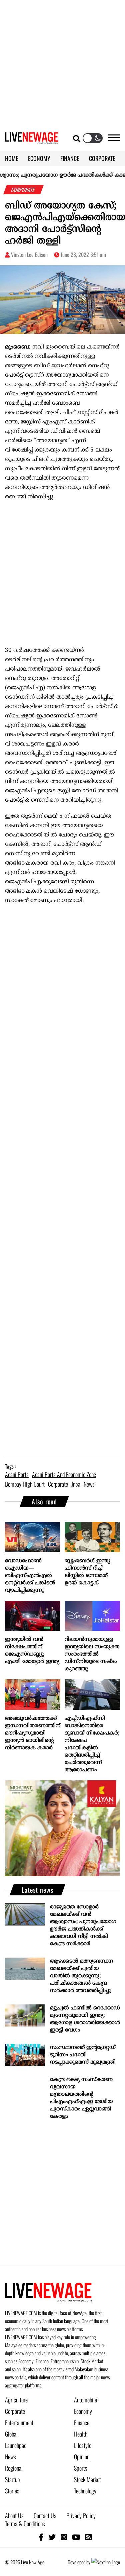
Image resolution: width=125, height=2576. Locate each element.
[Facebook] (41, 2537)
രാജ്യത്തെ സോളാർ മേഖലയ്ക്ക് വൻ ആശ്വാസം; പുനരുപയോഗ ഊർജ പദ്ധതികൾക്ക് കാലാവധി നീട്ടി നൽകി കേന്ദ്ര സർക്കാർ (83, 1925)
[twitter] (52, 2537)
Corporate (15, 2411)
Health (81, 2434)
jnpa (76, 1484)
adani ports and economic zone (64, 1474)
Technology (85, 2491)
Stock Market (87, 2479)
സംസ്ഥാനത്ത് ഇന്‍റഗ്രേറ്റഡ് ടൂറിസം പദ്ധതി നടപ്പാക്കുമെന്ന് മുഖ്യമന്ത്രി (83, 2055)
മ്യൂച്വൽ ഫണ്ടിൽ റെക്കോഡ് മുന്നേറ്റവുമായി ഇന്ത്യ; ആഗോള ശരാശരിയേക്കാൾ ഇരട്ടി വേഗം (85, 2019)
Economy (83, 2411)
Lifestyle (83, 2445)
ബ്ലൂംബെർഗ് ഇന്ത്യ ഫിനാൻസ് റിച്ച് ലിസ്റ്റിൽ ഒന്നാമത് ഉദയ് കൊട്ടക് (87, 1572)
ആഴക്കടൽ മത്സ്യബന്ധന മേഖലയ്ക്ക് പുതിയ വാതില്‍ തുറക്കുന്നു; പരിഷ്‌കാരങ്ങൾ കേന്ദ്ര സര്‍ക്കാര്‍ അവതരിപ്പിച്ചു (82, 1976)
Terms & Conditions (25, 2523)
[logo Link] (32, 140)
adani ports (17, 1474)
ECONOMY (39, 158)
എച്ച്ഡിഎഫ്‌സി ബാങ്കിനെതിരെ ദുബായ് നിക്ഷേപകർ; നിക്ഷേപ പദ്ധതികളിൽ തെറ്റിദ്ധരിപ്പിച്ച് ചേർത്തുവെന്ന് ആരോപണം (92, 1744)
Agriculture (16, 2400)
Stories (12, 2491)
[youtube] (76, 2537)
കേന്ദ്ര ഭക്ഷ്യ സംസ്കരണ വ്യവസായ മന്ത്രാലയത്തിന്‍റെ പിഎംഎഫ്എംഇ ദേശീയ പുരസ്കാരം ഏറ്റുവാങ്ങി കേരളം (81, 2098)
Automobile (85, 2400)
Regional (14, 2468)
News (10, 2457)
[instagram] (64, 2537)
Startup (12, 2479)
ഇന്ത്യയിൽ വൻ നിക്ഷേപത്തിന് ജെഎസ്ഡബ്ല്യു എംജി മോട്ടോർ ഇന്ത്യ (32, 1651)
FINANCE (70, 158)
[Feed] (88, 2537)
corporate (58, 1484)
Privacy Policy (81, 2515)
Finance (82, 2422)
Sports (81, 2468)
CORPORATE (102, 158)
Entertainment (19, 2422)
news (89, 1484)
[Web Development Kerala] (106, 2562)
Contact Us (45, 2515)
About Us (14, 2515)
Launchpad (16, 2445)
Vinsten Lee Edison (29, 255)
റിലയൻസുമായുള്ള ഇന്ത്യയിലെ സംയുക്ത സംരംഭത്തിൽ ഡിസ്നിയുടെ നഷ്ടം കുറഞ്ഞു (92, 1654)
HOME (11, 158)
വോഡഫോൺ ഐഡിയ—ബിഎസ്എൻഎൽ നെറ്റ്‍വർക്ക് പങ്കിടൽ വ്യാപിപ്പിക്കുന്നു (30, 1576)
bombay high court (25, 1484)
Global (11, 2434)
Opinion (82, 2457)
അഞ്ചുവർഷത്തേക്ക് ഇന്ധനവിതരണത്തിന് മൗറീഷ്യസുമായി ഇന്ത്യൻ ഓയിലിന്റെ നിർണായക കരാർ (33, 1733)
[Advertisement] (62, 63)
